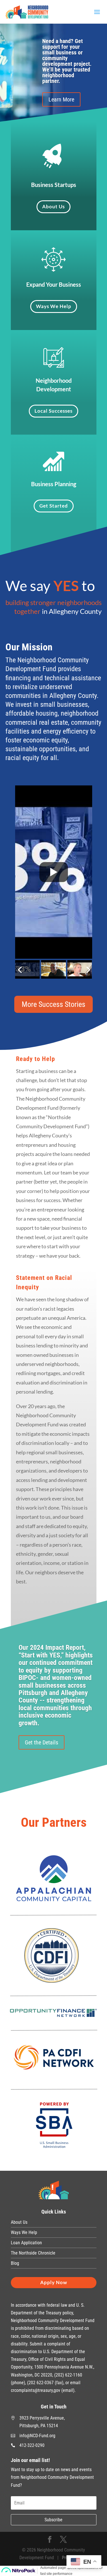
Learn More (61, 99)
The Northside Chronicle (33, 2253)
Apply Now (54, 2282)
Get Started (54, 506)
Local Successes (53, 411)
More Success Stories (53, 1004)
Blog (15, 2263)
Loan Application (26, 2243)
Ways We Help (54, 306)
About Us (53, 206)
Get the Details (42, 1742)
